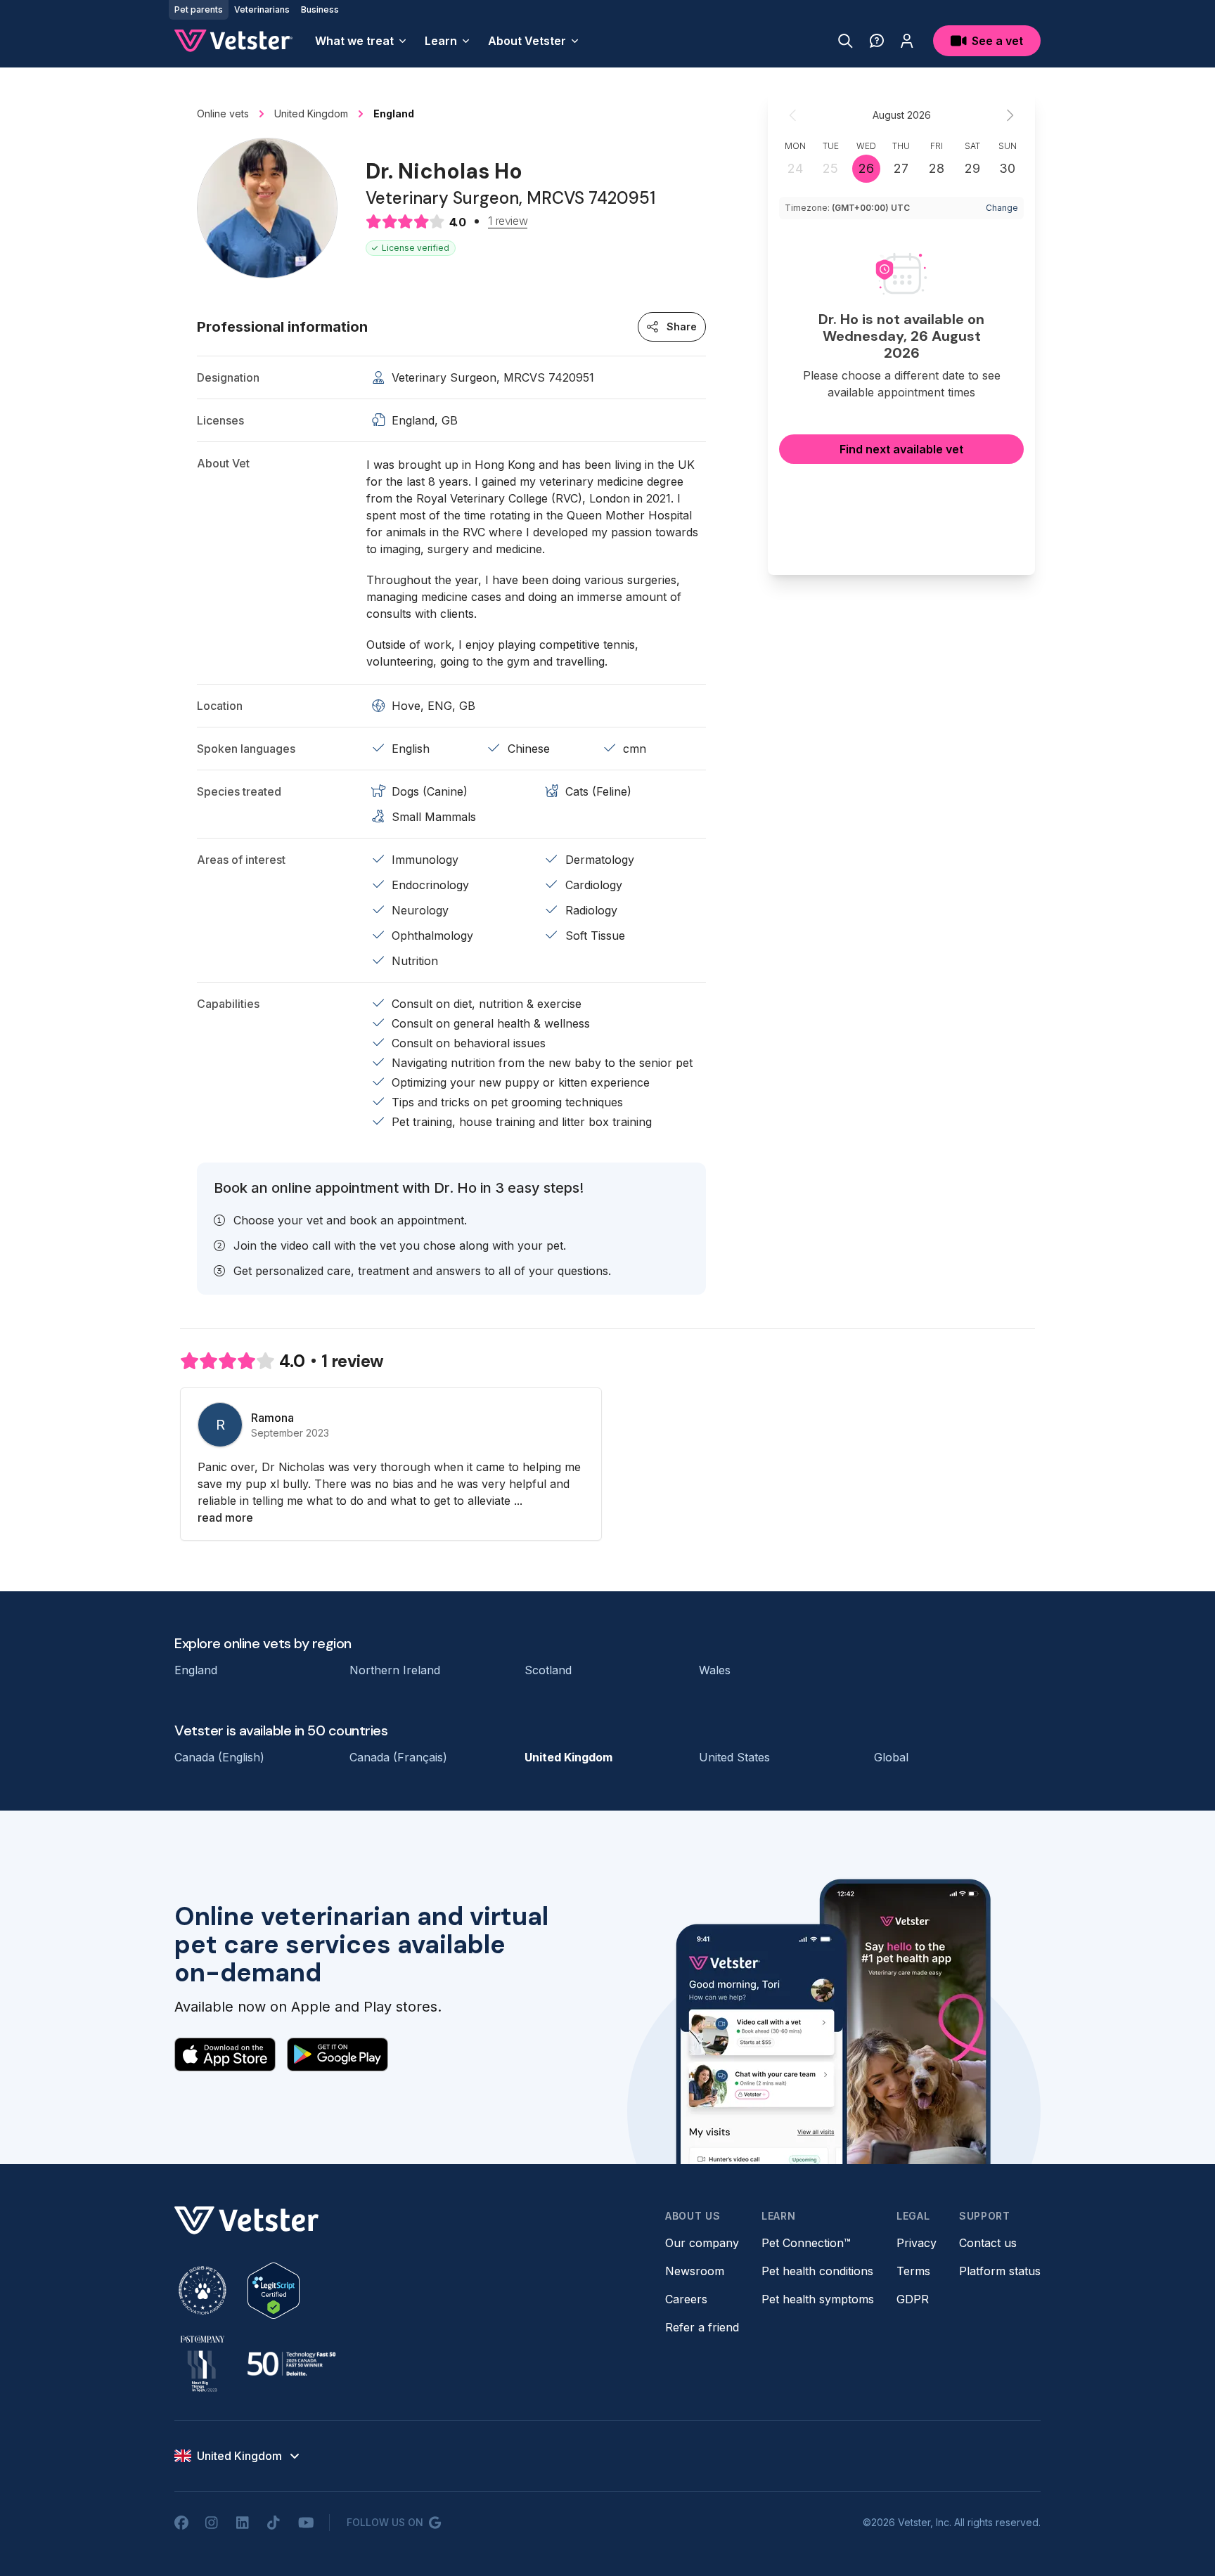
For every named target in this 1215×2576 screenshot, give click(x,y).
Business (320, 9)
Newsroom (695, 2271)
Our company (702, 2243)
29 (972, 168)
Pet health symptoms (818, 2299)
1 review (508, 221)
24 (795, 168)
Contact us (988, 2243)
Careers (686, 2299)
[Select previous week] (793, 115)
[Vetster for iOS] (225, 2054)
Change (1002, 208)
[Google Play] (337, 2054)
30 (1007, 168)
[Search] (846, 41)
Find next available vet (901, 449)
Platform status (1000, 2271)
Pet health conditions (817, 2271)
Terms (913, 2271)
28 (937, 168)
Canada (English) (219, 1757)
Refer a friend (702, 2327)
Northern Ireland (395, 1670)
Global (891, 1757)
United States (734, 1757)
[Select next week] (1010, 115)
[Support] (877, 41)
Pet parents (199, 9)
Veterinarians (262, 9)
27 (901, 168)
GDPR (913, 2299)
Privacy (917, 2243)
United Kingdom (568, 1757)
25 (830, 168)
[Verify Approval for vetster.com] (274, 2291)
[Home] (233, 41)
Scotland (548, 1670)
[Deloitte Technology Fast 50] (291, 2364)
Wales (715, 1670)
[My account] (907, 41)
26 (866, 168)
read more (225, 1517)
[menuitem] (361, 41)
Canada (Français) (398, 1757)
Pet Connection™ (806, 2243)
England (196, 1670)
